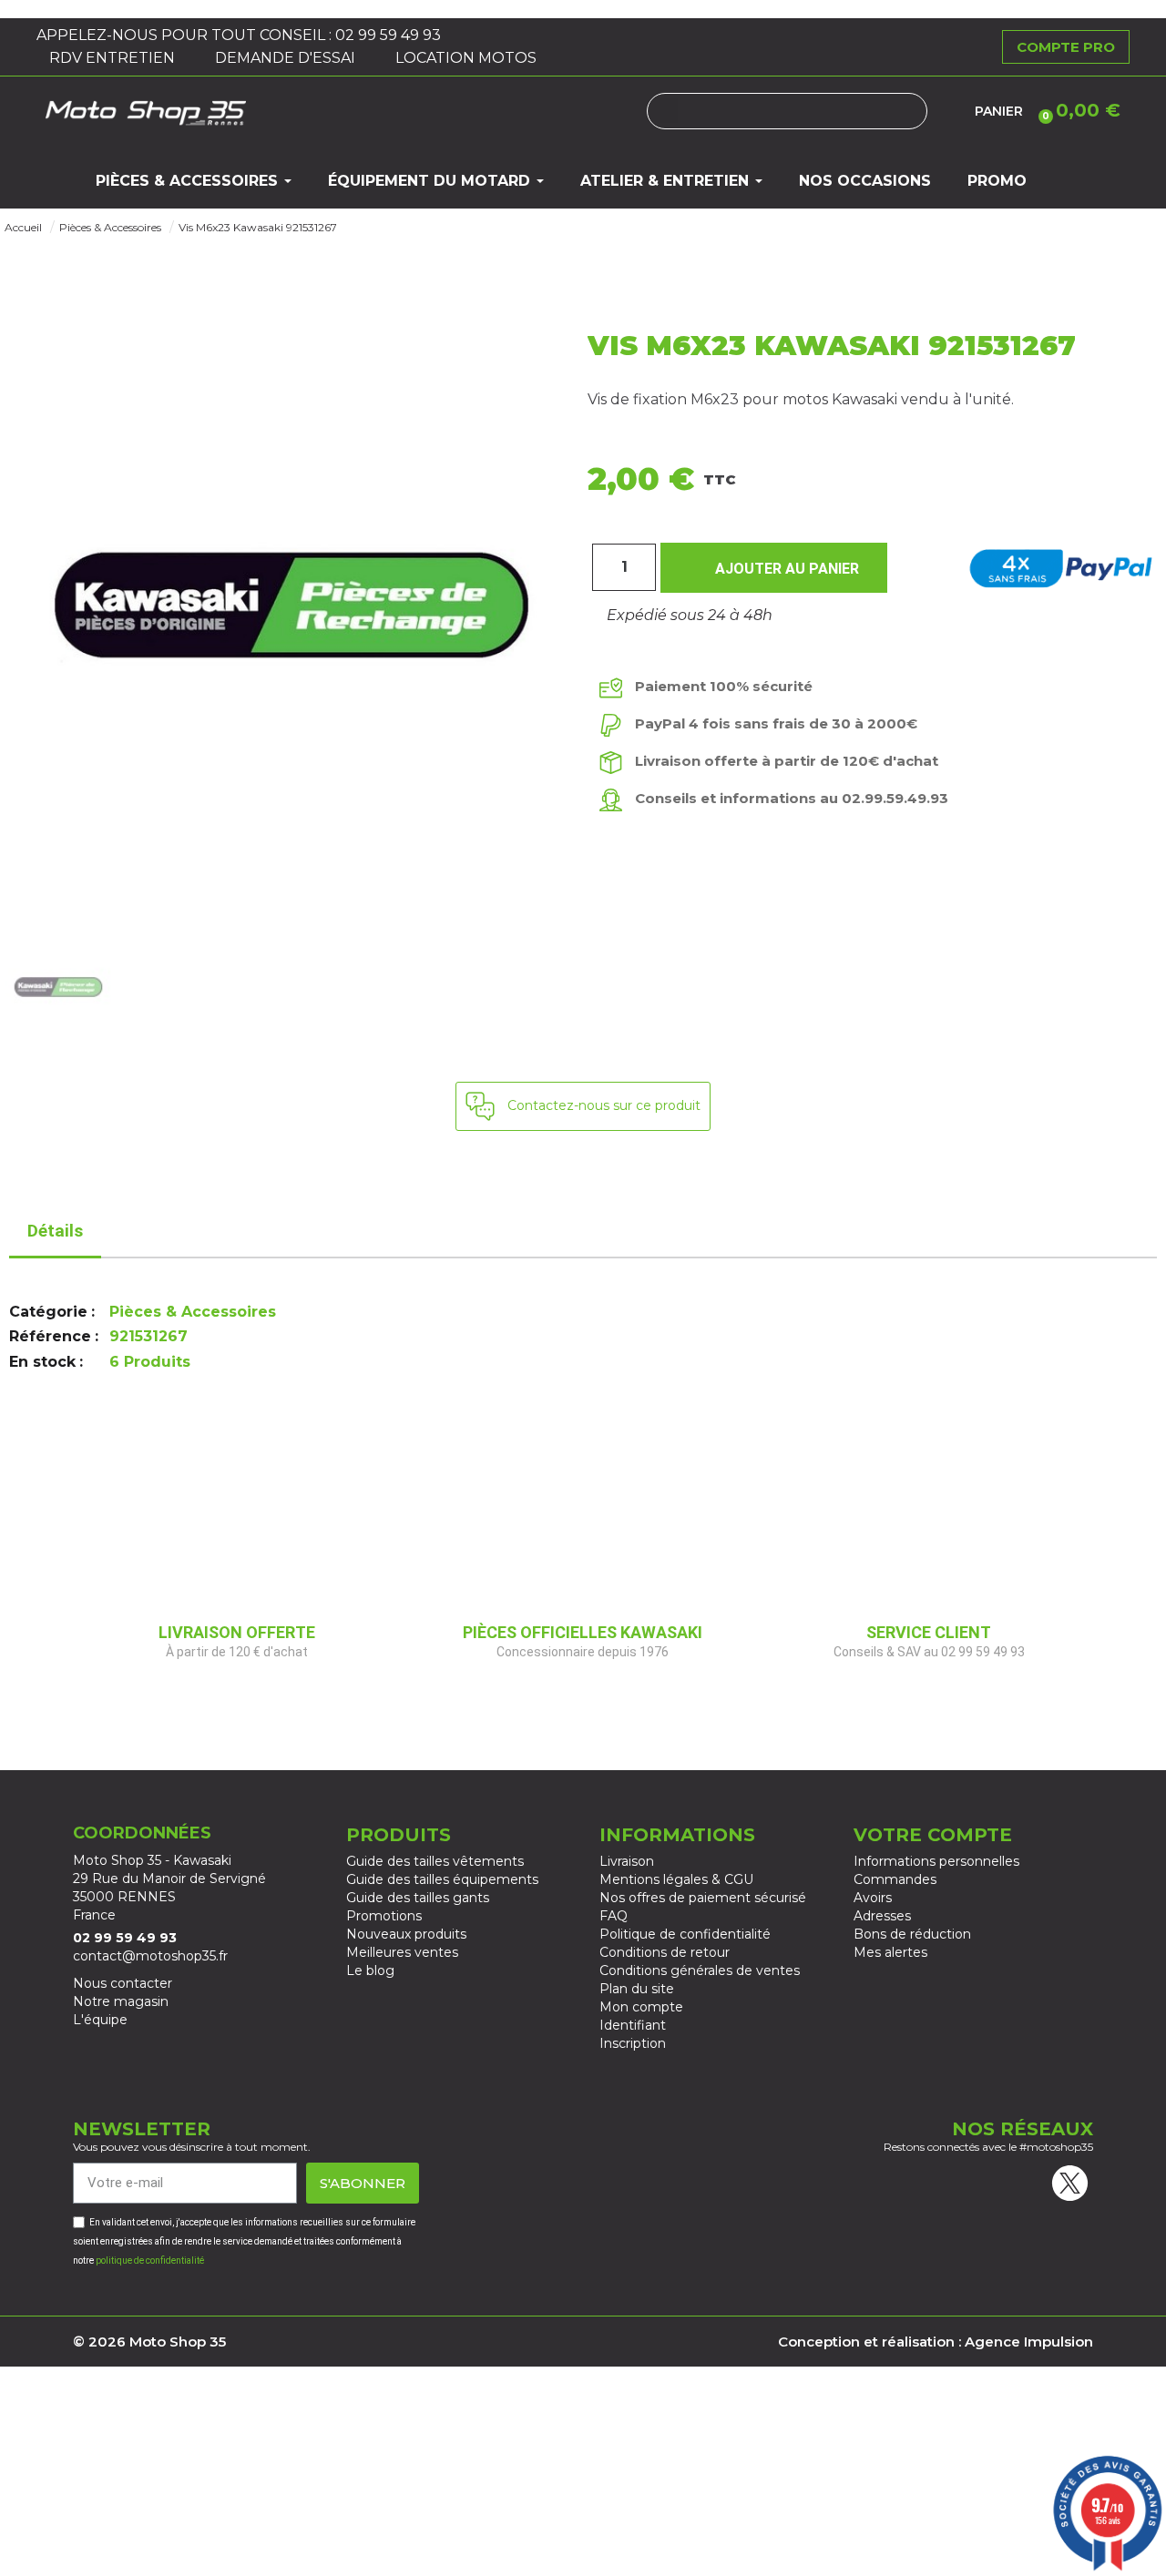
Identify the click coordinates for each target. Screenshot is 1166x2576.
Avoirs (873, 1898)
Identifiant (633, 2025)
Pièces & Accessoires (110, 227)
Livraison (627, 1861)
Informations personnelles (936, 1861)
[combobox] (787, 111)
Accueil (23, 227)
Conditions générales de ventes (700, 1970)
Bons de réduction (912, 1934)
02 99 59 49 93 (390, 35)
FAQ (614, 1916)
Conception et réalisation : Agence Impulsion (936, 2342)
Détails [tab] (55, 1231)
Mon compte (641, 2007)
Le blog (370, 1970)
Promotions (384, 1916)
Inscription (633, 2043)
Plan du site (637, 1989)
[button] (1076, 110)
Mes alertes (890, 1952)
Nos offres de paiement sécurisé (703, 1898)
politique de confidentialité (150, 2260)
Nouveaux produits (406, 1934)
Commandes (895, 1879)
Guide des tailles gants (418, 1898)
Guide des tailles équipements (442, 1879)
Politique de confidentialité (685, 1934)
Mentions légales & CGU (676, 1879)
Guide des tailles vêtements (435, 1861)
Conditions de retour (665, 1952)
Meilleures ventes (402, 1952)
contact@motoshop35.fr (150, 1956)
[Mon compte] (951, 111)
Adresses (882, 1916)
